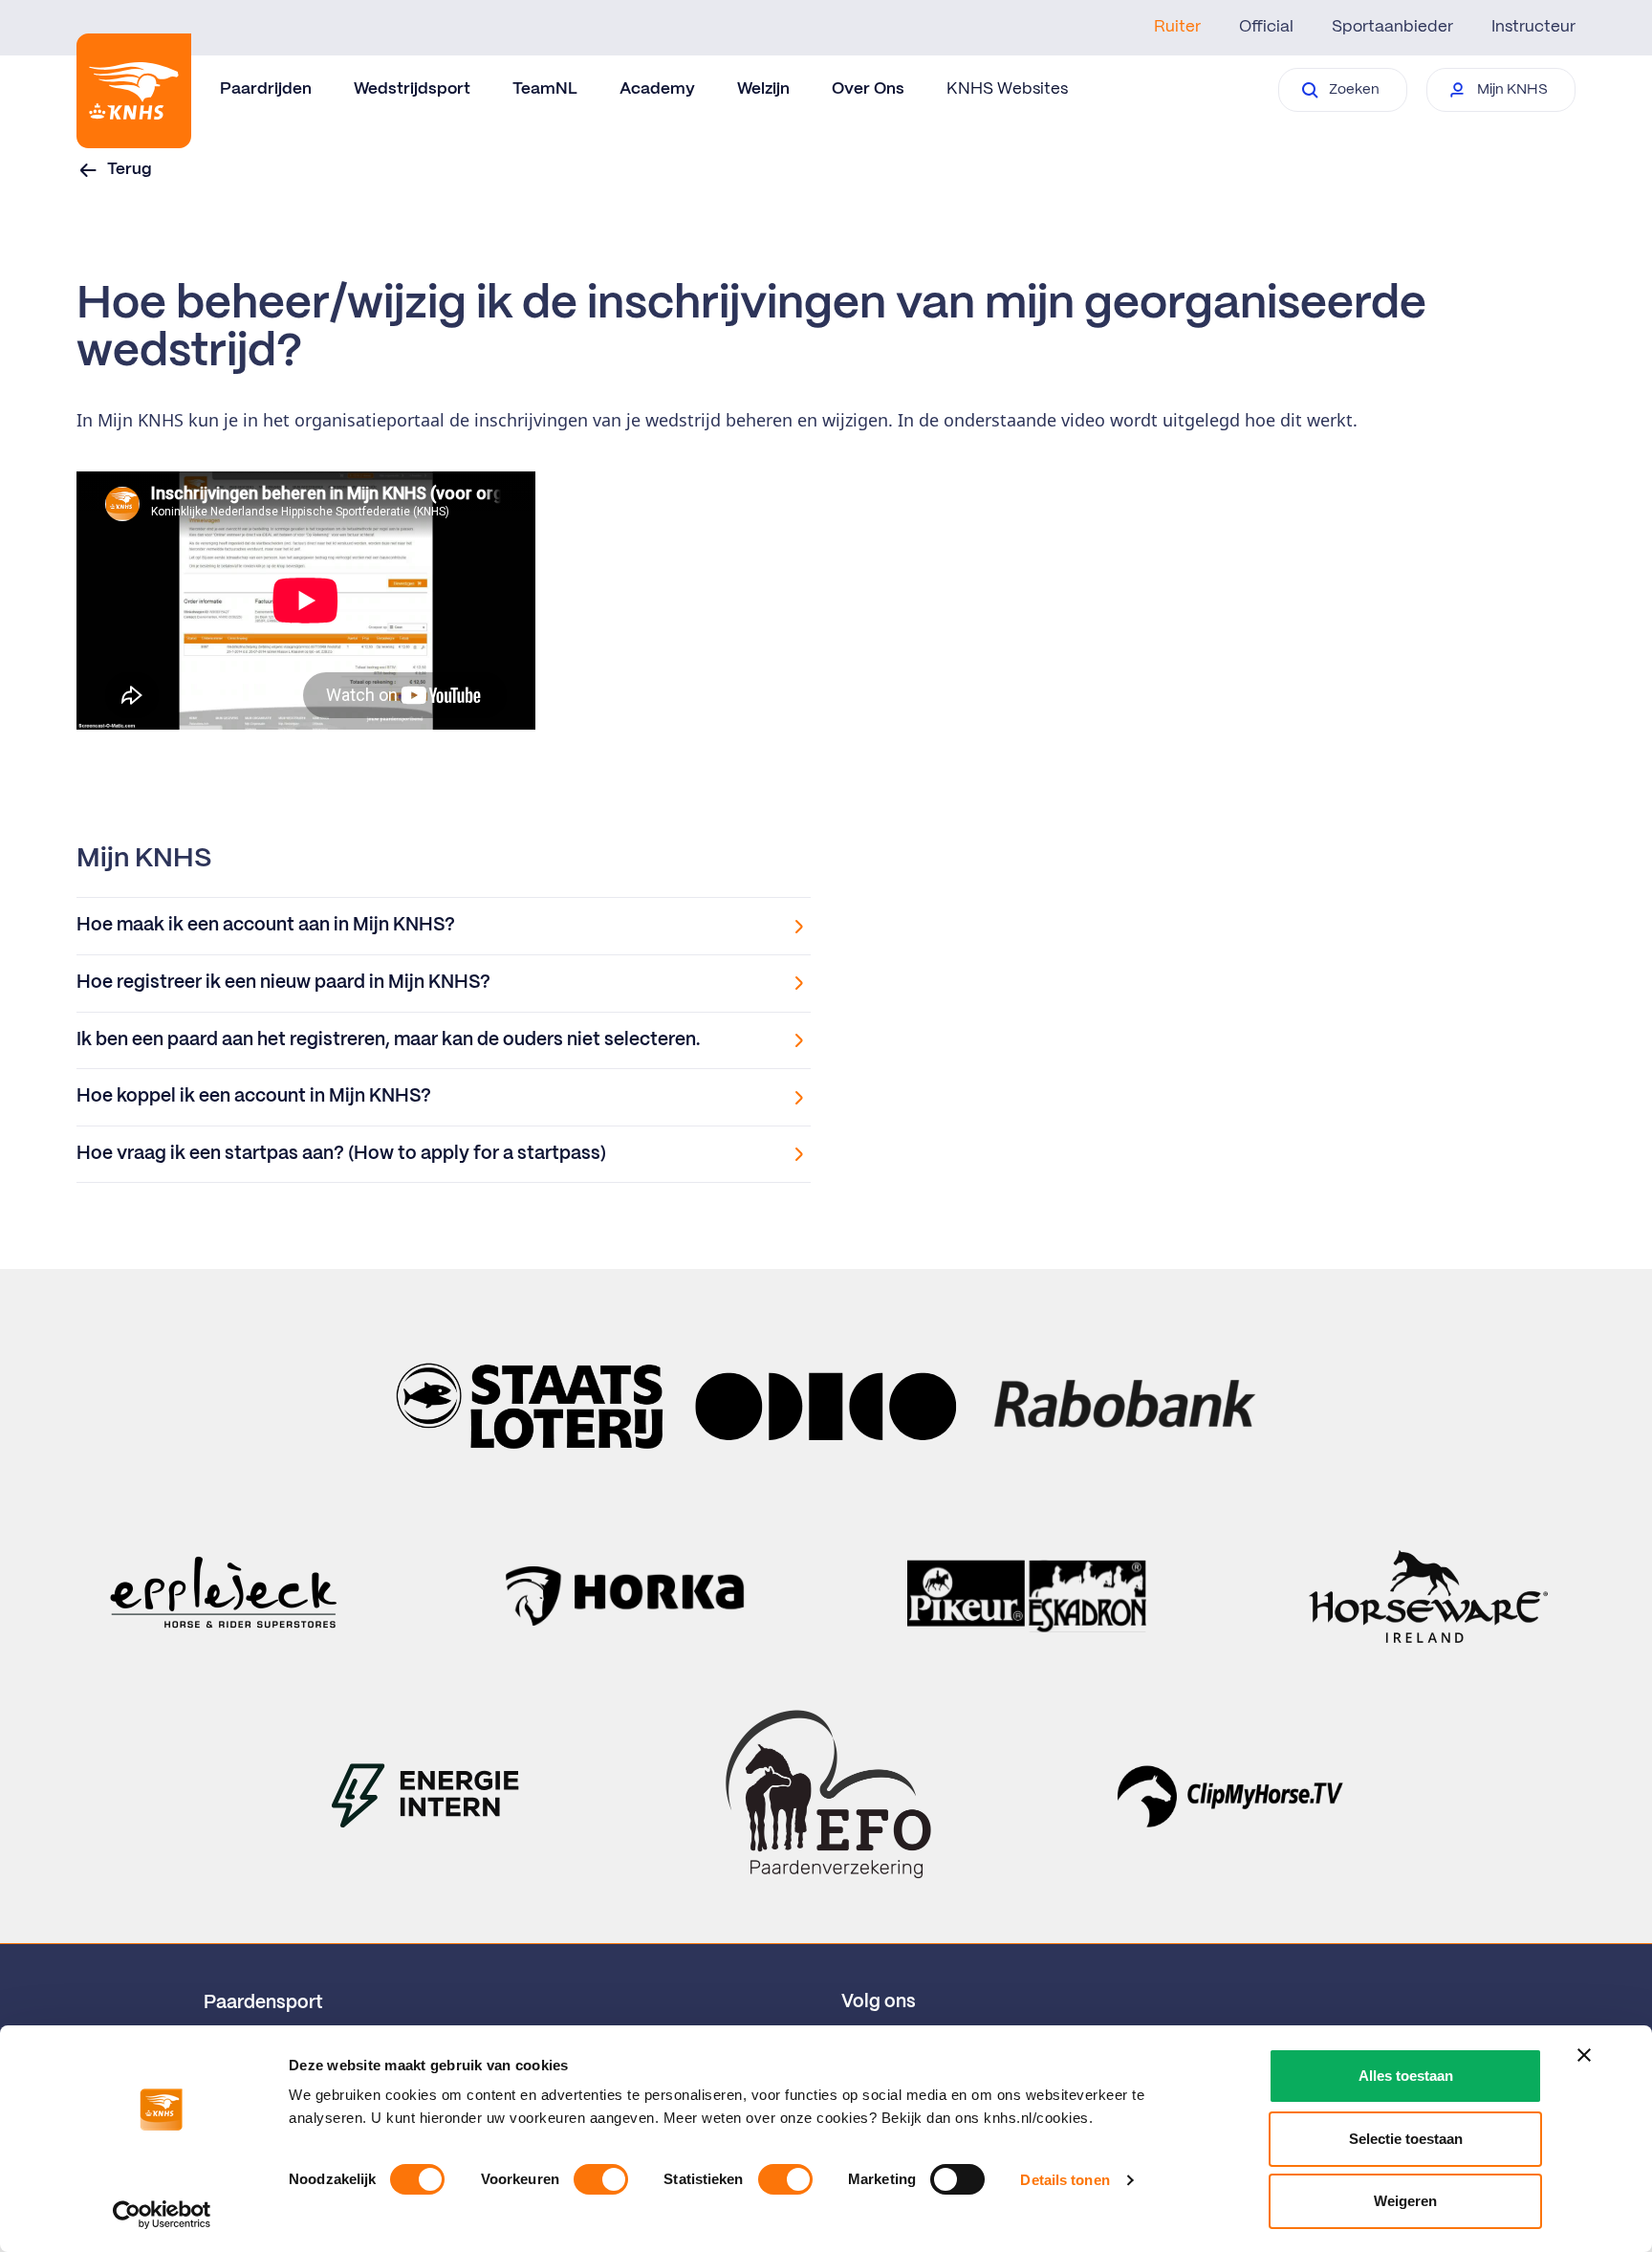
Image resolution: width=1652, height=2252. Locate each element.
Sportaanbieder (1392, 27)
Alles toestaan (1406, 2076)
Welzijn (763, 89)
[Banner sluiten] (1584, 2055)
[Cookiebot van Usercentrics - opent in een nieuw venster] (162, 2215)
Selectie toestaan (1406, 2139)
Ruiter (1177, 27)
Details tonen (1065, 2180)
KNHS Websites (1007, 89)
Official (1266, 27)
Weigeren (1405, 2201)
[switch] (601, 2179)
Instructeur (1533, 27)
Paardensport (263, 2003)
